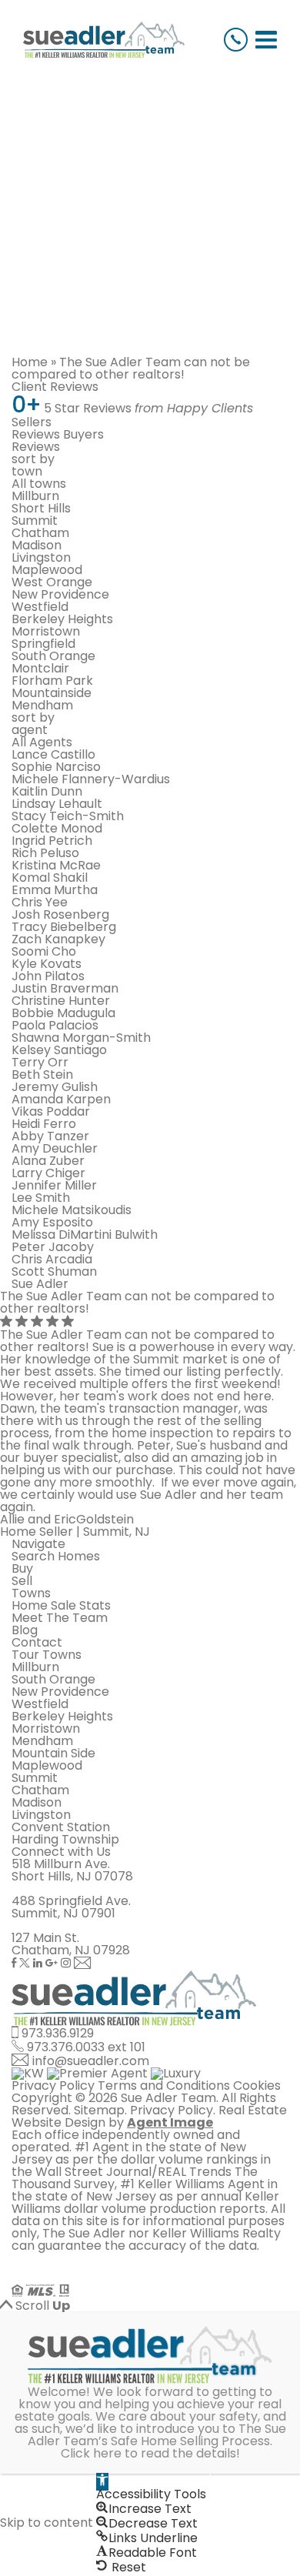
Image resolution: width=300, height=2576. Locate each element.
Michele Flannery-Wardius (91, 779)
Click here (91, 2453)
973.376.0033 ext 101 (86, 2047)
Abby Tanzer (50, 1136)
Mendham (42, 705)
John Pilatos (48, 976)
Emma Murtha (55, 890)
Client (55, 387)
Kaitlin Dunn (47, 791)
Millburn (35, 496)
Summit (35, 521)
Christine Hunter (61, 1001)
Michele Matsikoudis (72, 1210)
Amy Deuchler (55, 1148)
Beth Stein (42, 1074)
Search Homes (56, 1556)
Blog (25, 1630)
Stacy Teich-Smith (68, 816)
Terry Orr (40, 1062)
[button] (102, 2482)
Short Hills (41, 508)
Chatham (40, 533)
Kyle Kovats (47, 964)
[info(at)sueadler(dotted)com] (83, 1964)
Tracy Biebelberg (64, 927)
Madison (37, 545)
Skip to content (47, 2523)
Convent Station (61, 1827)
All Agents (42, 742)
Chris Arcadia (52, 1259)
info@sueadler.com (91, 2061)
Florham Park (52, 681)
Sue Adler (40, 1284)
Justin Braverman (65, 988)
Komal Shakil (50, 878)
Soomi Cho (44, 951)
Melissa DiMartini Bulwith (85, 1235)
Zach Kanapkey (58, 939)
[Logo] (104, 40)
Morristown (46, 631)
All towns (39, 484)
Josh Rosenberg (60, 914)
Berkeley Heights (62, 619)
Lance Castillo (53, 754)
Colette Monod (57, 828)
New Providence (60, 594)
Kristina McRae (56, 865)
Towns (31, 1593)
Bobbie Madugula (63, 1013)
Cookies (257, 2085)
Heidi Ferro (44, 1124)
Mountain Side (53, 1753)
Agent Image (170, 2122)
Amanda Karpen (61, 1099)
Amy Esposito (52, 1222)
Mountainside (52, 693)
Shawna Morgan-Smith (81, 1038)
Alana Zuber (48, 1161)
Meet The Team (60, 1618)
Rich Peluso (45, 853)
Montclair (40, 668)
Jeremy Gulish (55, 1087)
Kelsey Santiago (59, 1050)
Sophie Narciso (56, 767)
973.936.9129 (58, 2033)
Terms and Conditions (164, 2085)
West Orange (52, 582)
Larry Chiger (48, 1173)
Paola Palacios (55, 1025)
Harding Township (65, 1839)
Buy (22, 1568)
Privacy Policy (53, 2085)
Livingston (41, 557)
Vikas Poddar (51, 1111)
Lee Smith (41, 1198)
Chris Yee (40, 902)
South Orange (53, 656)
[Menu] (266, 40)
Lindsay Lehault (57, 804)
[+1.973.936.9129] (236, 40)
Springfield (43, 644)
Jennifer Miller (54, 1185)
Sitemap (99, 2110)
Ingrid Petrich (52, 841)
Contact (37, 1642)
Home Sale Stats (61, 1605)
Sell (22, 1581)
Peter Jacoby (53, 1247)
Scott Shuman (54, 1271)
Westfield (40, 607)
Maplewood (47, 570)
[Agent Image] (98, 2278)
